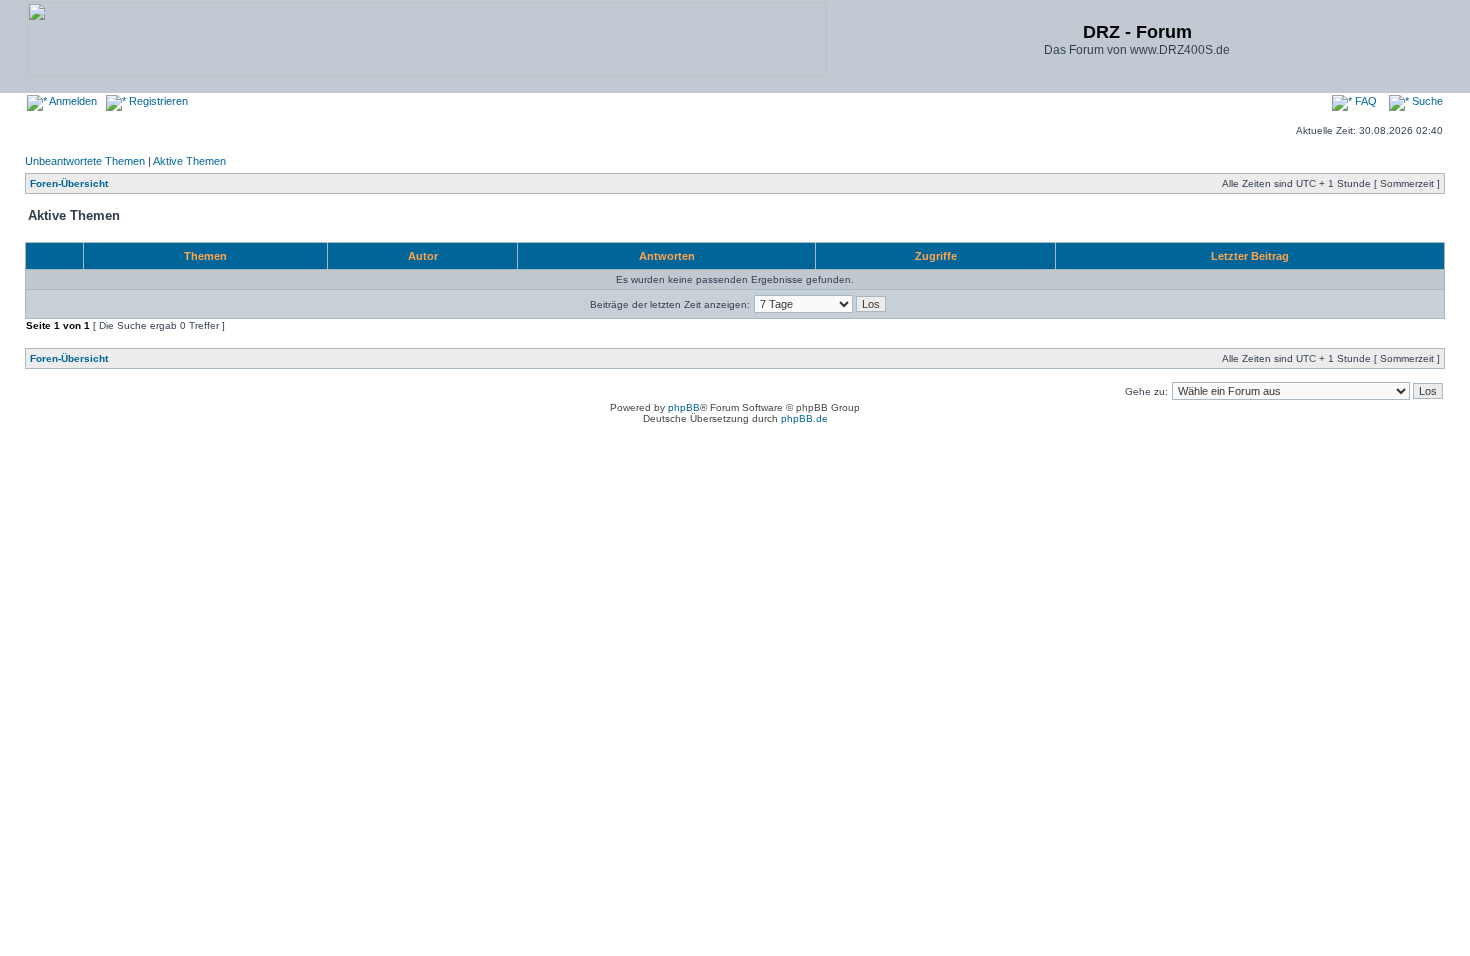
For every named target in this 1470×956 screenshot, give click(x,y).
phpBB (684, 407)
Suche (1426, 101)
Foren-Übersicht (69, 183)
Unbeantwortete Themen (85, 161)
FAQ (1364, 101)
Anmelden (72, 101)
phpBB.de (804, 418)
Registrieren (157, 101)
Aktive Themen (189, 161)
